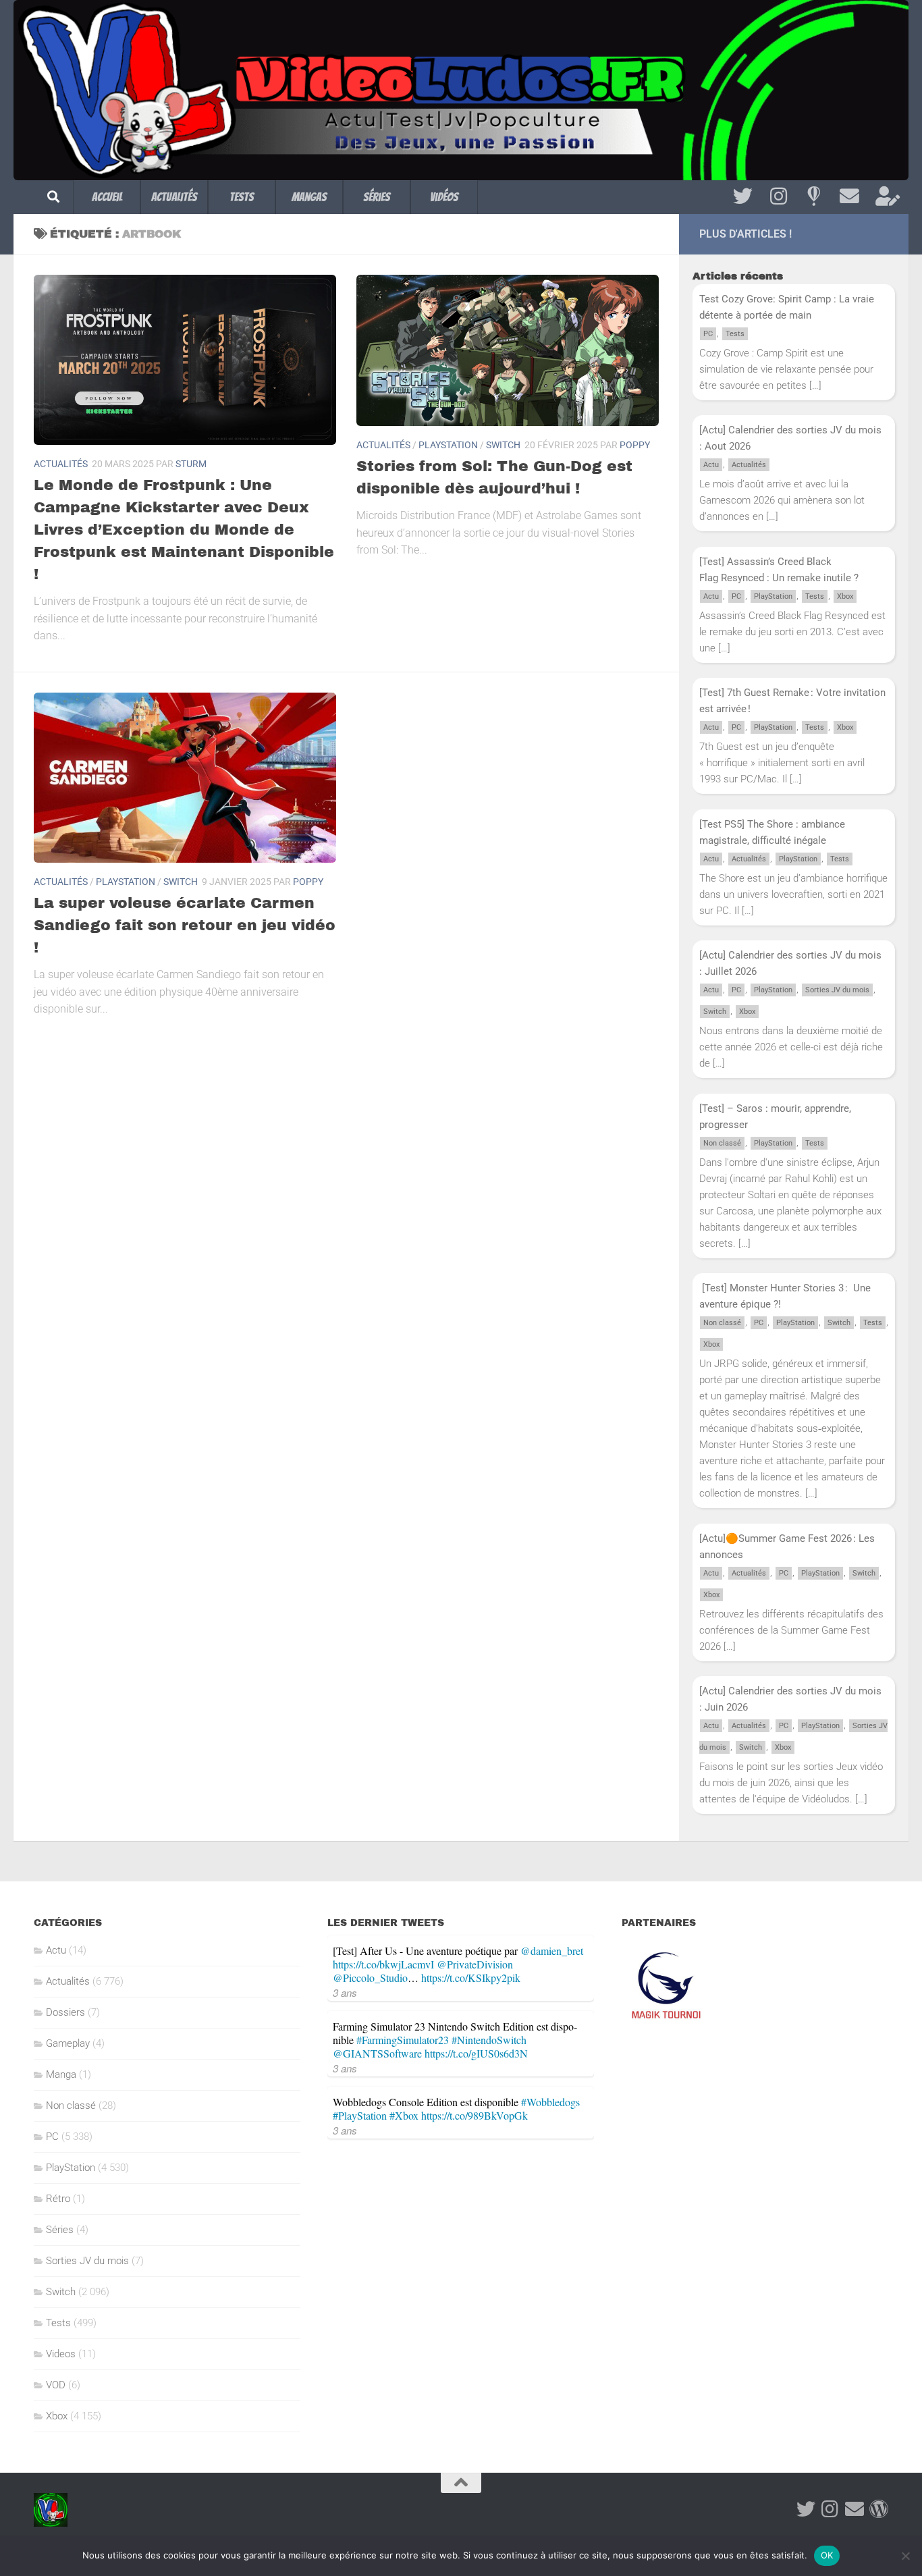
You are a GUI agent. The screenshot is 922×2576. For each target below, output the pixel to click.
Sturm (191, 464)
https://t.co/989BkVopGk (474, 2115)
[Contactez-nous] (849, 196)
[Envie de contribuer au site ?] (885, 196)
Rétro (58, 2199)
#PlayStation (360, 2115)
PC (708, 334)
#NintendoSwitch (489, 2040)
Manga (61, 2074)
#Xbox (404, 2115)
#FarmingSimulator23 (403, 2040)
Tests (242, 197)
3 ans (345, 1992)
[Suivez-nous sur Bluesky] (814, 196)
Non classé (722, 1143)
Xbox (845, 596)
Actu (711, 465)
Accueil (107, 197)
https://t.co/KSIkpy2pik (471, 1978)
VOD (56, 2385)
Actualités (174, 197)
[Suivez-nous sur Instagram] (779, 196)
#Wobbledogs (550, 2102)
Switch (503, 445)
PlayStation (448, 445)
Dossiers (65, 2012)
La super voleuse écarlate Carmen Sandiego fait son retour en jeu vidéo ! (185, 925)
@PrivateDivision (475, 1964)
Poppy (635, 445)
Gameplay (68, 2043)
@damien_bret (552, 1951)
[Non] (905, 2556)
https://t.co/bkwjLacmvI (383, 1964)
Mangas (309, 197)
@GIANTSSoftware (377, 2053)
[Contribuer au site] (879, 2509)
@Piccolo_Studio (370, 1978)
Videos (61, 2354)
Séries (377, 197)
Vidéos (444, 197)
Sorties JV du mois (837, 990)
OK (827, 2555)
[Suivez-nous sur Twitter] (743, 196)
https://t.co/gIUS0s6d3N (476, 2053)
